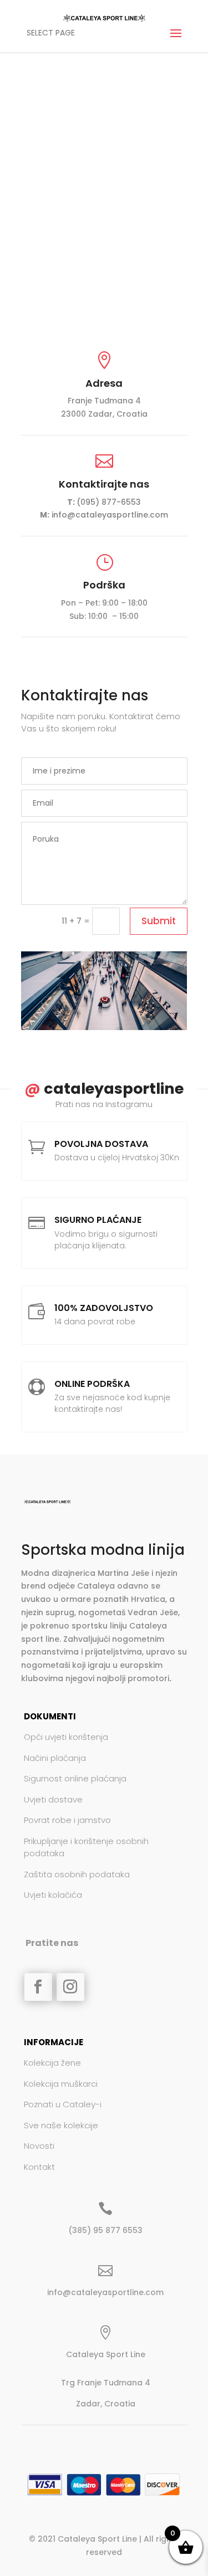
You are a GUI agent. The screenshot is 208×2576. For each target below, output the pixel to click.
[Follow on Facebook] (38, 1987)
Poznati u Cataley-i (63, 2104)
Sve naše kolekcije (61, 2125)
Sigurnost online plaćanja (75, 1778)
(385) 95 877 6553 (105, 2230)
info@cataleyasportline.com (110, 515)
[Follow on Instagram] (70, 1987)
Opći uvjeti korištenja (66, 1737)
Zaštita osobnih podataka (77, 1874)
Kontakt (39, 2167)
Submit (159, 921)
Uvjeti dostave (53, 1799)
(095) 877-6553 (109, 502)
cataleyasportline (104, 1089)
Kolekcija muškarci (61, 2084)
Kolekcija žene (52, 2063)
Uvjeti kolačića (53, 1895)
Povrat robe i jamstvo (67, 1820)
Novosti (39, 2146)
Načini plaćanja (55, 1758)
